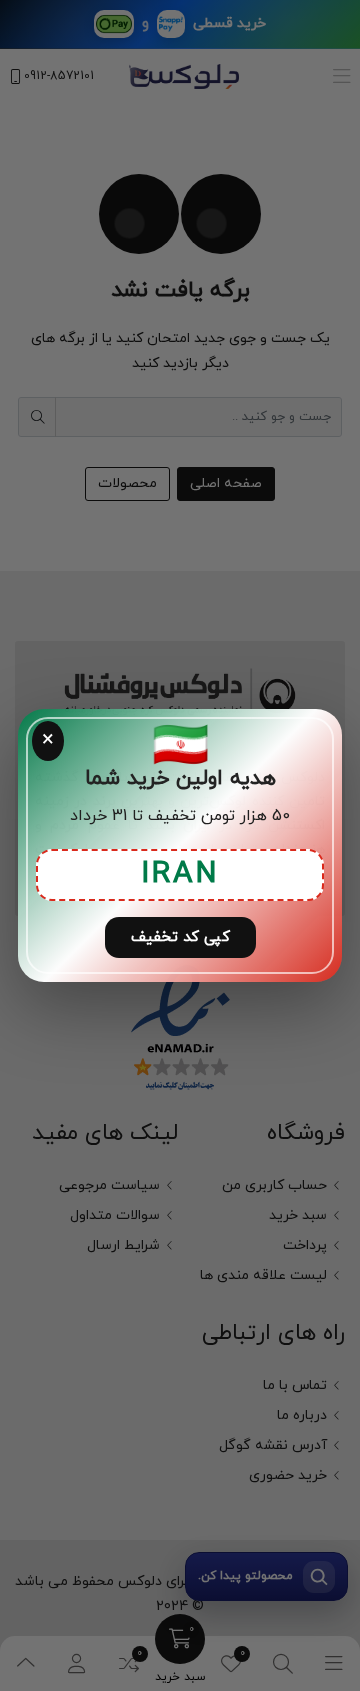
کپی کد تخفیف (180, 937)
